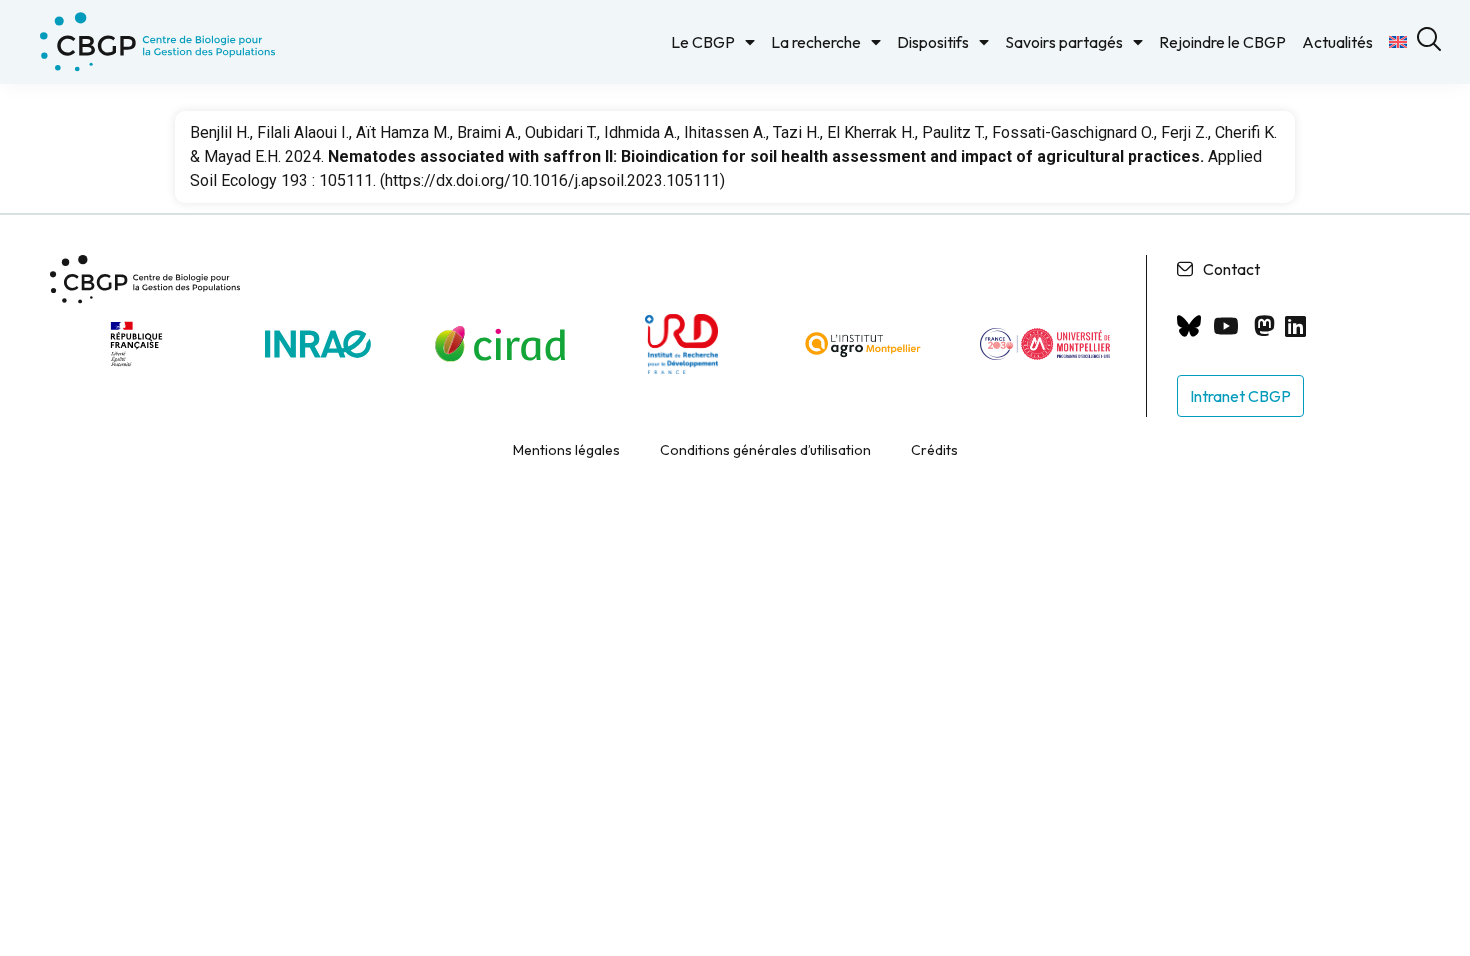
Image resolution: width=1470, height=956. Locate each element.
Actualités (1337, 42)
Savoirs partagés (1064, 42)
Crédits (934, 450)
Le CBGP (703, 42)
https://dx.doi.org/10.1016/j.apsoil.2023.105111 (552, 180)
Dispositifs (933, 42)
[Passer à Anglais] (1398, 42)
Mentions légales (566, 450)
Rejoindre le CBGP (1222, 42)
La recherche (816, 42)
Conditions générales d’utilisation (765, 450)
